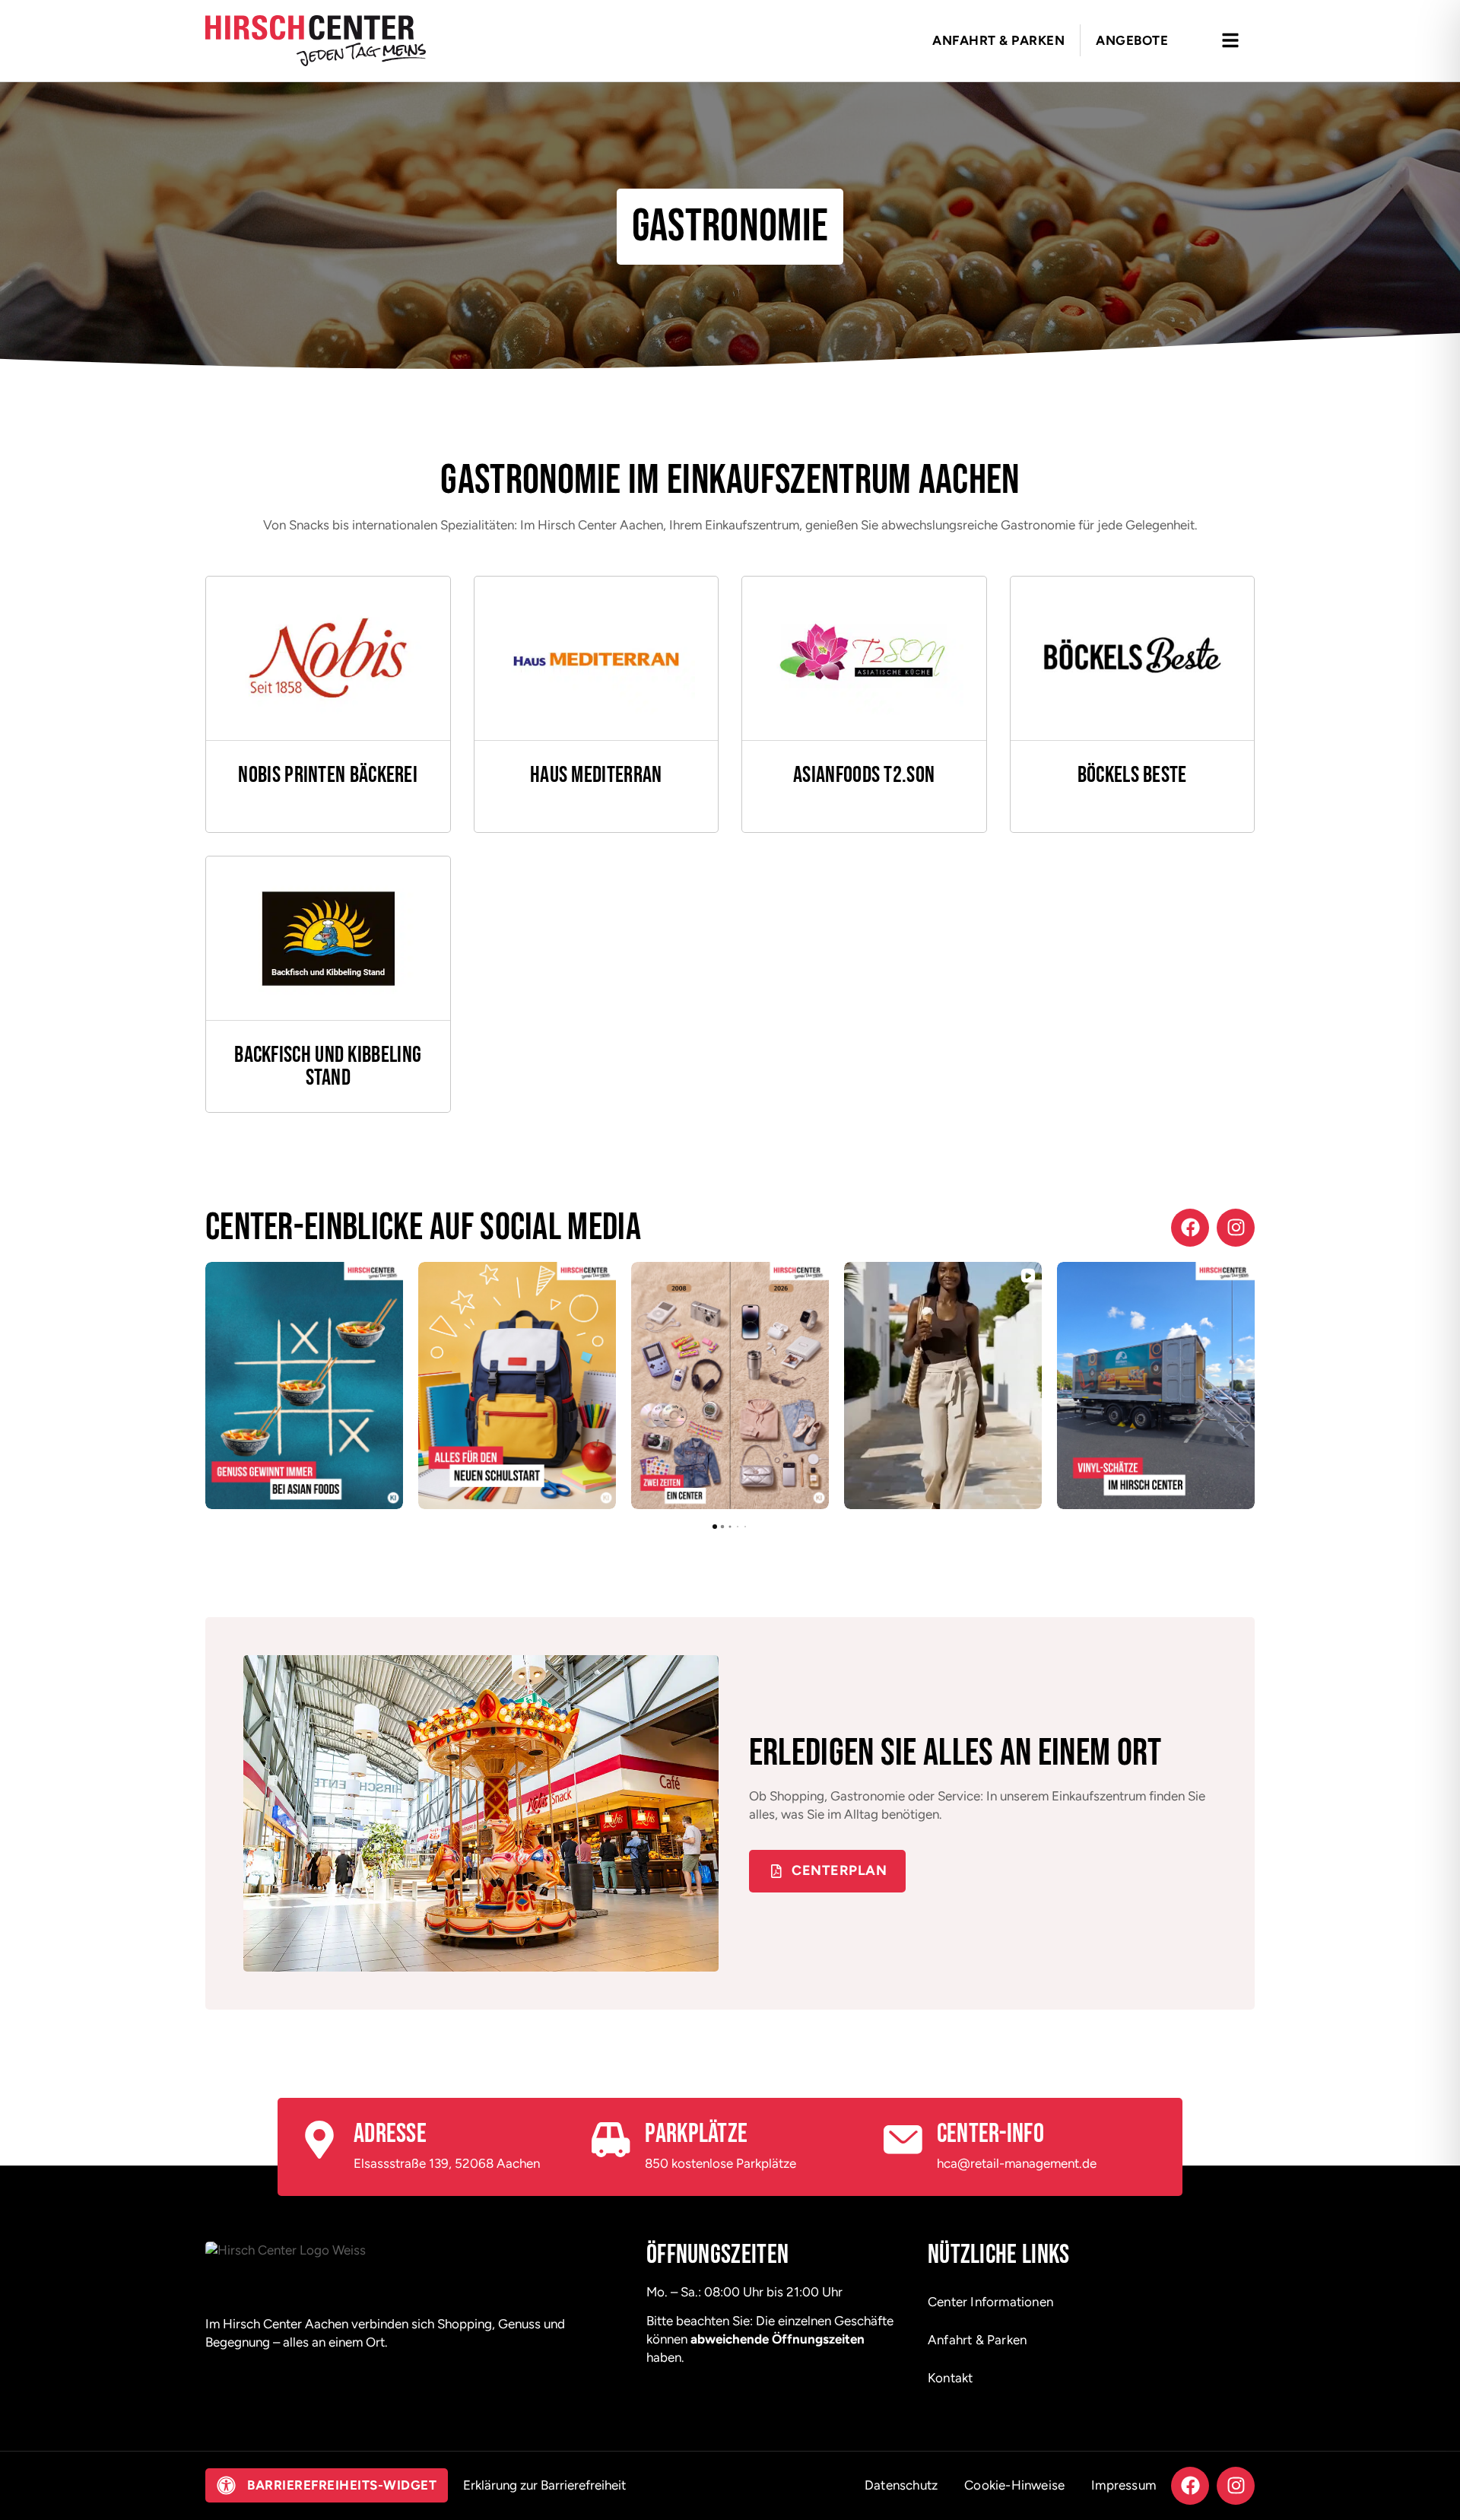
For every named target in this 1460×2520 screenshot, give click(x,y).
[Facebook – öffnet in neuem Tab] (1190, 1228)
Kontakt (950, 2378)
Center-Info (990, 2134)
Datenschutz (901, 2485)
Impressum (1124, 2485)
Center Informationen (990, 2302)
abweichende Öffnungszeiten (778, 2339)
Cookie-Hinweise (1014, 2485)
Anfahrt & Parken (977, 2340)
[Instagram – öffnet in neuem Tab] (1236, 1228)
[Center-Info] (903, 2140)
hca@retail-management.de (1017, 2163)
